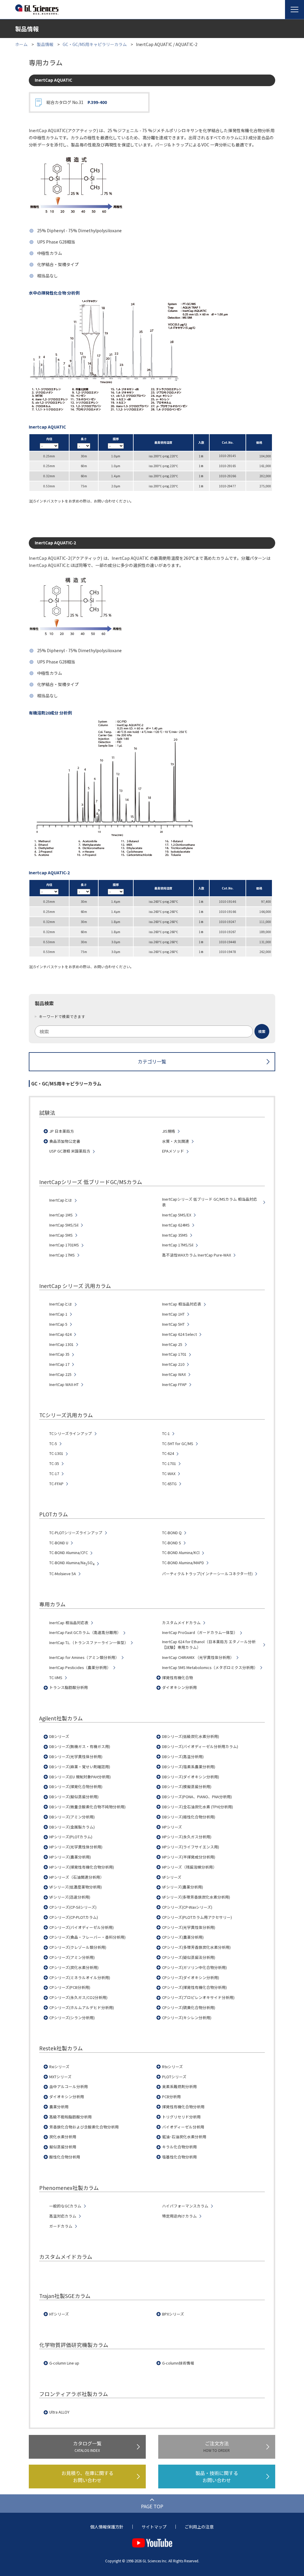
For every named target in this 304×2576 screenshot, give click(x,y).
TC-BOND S (172, 1543)
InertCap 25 (172, 1344)
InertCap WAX (174, 1374)
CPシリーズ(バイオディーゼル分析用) (81, 1927)
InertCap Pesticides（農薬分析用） (80, 1668)
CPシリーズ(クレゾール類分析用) (78, 1947)
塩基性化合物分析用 (179, 2157)
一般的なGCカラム (65, 2206)
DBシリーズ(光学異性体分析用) (76, 1757)
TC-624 (168, 1453)
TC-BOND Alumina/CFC (69, 1553)
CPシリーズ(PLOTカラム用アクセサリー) (197, 1917)
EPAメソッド (173, 1151)
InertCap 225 (60, 1374)
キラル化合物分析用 (179, 2147)
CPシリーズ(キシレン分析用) (187, 2018)
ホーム (21, 44)
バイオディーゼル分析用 (183, 2127)
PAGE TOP (152, 2506)
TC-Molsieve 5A (63, 1574)
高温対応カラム (63, 2216)
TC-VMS (56, 1678)
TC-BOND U (59, 1543)
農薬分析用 (59, 2107)
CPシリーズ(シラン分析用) (72, 2018)
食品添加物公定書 (65, 1141)
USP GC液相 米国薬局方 (70, 1151)
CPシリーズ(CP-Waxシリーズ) (187, 1907)
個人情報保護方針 (107, 2527)
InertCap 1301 (61, 1344)
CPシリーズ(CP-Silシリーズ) (73, 1907)
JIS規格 (169, 1131)
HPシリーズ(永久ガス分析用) (187, 1837)
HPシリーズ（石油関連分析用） (77, 1877)
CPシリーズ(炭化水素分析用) (74, 1967)
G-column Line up (64, 2363)
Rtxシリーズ (172, 2067)
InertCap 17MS (62, 1255)
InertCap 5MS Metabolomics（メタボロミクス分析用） (210, 1668)
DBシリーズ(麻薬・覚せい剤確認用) (80, 1767)
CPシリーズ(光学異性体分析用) (189, 1927)
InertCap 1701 (174, 1354)
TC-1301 (56, 1453)
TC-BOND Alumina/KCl (181, 1553)
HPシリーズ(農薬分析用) (70, 1857)
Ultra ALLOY (59, 2412)
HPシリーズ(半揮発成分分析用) (189, 1857)
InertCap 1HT (173, 1314)
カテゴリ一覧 (152, 1061)
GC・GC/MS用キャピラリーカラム (95, 44)
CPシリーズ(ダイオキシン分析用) (191, 1978)
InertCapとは (61, 1200)
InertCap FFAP (174, 1385)
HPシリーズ (172, 1827)
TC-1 (166, 1434)
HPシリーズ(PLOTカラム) (71, 1837)
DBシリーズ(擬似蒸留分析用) (74, 1797)
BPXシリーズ (173, 2314)
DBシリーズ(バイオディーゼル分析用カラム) (200, 1747)
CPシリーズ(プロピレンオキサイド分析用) (198, 1997)
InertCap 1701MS (64, 1245)
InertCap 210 (173, 1364)
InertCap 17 (59, 1364)
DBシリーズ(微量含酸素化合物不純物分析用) (87, 1807)
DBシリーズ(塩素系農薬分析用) (189, 1767)
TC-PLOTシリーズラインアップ (76, 1533)
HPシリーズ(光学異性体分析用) (76, 1847)
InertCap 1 (58, 1314)
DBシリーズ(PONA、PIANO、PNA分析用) (197, 1797)
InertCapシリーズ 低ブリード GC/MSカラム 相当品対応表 (210, 1202)
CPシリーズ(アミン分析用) (72, 1957)
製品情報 (45, 44)
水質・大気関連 (176, 1141)
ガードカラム (61, 2226)
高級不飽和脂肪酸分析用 (71, 2117)
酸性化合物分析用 (65, 2157)
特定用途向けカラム (179, 2216)
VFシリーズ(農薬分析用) (183, 1887)
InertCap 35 (59, 1354)
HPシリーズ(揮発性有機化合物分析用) (82, 1867)
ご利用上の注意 (199, 2527)
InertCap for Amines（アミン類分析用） (84, 1657)
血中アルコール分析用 (69, 2087)
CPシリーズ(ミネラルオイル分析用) (80, 1978)
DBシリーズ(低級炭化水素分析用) (191, 1736)
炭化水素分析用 (63, 2137)
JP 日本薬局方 (62, 1131)
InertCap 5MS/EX (177, 1215)
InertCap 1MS (61, 1215)
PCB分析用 (171, 2097)
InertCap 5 (58, 1324)
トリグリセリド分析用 (181, 2117)
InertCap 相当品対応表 (182, 1304)
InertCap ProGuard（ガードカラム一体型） (200, 1632)
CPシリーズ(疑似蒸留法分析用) (189, 1957)
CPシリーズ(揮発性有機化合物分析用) (194, 1987)
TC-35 (54, 1464)
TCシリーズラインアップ (71, 1434)
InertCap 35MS (175, 1235)
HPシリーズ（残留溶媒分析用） (189, 1867)
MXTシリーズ (60, 2077)
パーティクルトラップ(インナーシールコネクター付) (207, 1574)
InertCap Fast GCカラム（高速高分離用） (85, 1632)
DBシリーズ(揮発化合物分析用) (76, 1787)
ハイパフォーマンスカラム (185, 2206)
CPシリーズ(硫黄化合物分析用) (189, 2008)
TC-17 (54, 1474)
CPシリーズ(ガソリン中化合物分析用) (194, 1967)
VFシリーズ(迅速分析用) (70, 1897)
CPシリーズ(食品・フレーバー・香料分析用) (87, 1937)
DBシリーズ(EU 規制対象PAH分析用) (80, 1777)
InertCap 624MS (176, 1225)
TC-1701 (169, 1464)
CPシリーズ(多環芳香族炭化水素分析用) (196, 1947)
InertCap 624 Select (179, 1334)
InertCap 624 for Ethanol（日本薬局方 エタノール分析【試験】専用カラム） (209, 1645)
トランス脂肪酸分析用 (69, 1687)
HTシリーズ (59, 2314)
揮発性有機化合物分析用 (183, 2107)
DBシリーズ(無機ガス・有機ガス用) (80, 1747)
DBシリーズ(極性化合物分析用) (189, 1817)
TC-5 (53, 1444)
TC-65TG (169, 1484)
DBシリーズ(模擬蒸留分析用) (187, 1787)
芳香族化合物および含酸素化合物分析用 (84, 2127)
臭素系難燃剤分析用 (179, 2087)
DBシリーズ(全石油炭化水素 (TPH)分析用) (198, 1807)
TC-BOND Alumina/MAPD (183, 1563)
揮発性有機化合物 (178, 1678)
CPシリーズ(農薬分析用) (183, 1937)
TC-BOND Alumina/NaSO (72, 1563)
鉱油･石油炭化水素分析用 (184, 2137)
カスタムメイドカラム (181, 1623)
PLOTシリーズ (174, 2077)
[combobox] (152, 1031)
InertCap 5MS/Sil (64, 1225)
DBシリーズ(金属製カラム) (72, 1827)
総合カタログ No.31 (77, 102)
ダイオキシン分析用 (179, 1687)
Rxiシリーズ (59, 2067)
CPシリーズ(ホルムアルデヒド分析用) (82, 2008)
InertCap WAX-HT (64, 1385)
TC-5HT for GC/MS (178, 1444)
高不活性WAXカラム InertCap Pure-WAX (197, 1255)
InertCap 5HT (173, 1324)
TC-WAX (169, 1474)
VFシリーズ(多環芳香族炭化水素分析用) (196, 1897)
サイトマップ (154, 2527)
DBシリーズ (59, 1736)
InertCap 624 (60, 1334)
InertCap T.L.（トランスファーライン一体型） (89, 1643)
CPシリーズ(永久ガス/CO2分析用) (78, 1997)
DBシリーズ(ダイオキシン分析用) (191, 1777)
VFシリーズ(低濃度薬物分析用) (76, 1887)
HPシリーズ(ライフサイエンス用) (191, 1847)
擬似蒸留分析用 (63, 2147)
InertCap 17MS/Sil (178, 1245)
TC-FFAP (56, 1484)
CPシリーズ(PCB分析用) (70, 1987)
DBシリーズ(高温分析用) (183, 1757)
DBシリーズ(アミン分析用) (72, 1817)
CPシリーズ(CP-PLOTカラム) (74, 1917)
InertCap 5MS (61, 1235)
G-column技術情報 (178, 2363)
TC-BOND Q (172, 1533)
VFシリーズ (172, 1877)
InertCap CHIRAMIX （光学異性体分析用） (198, 1657)
